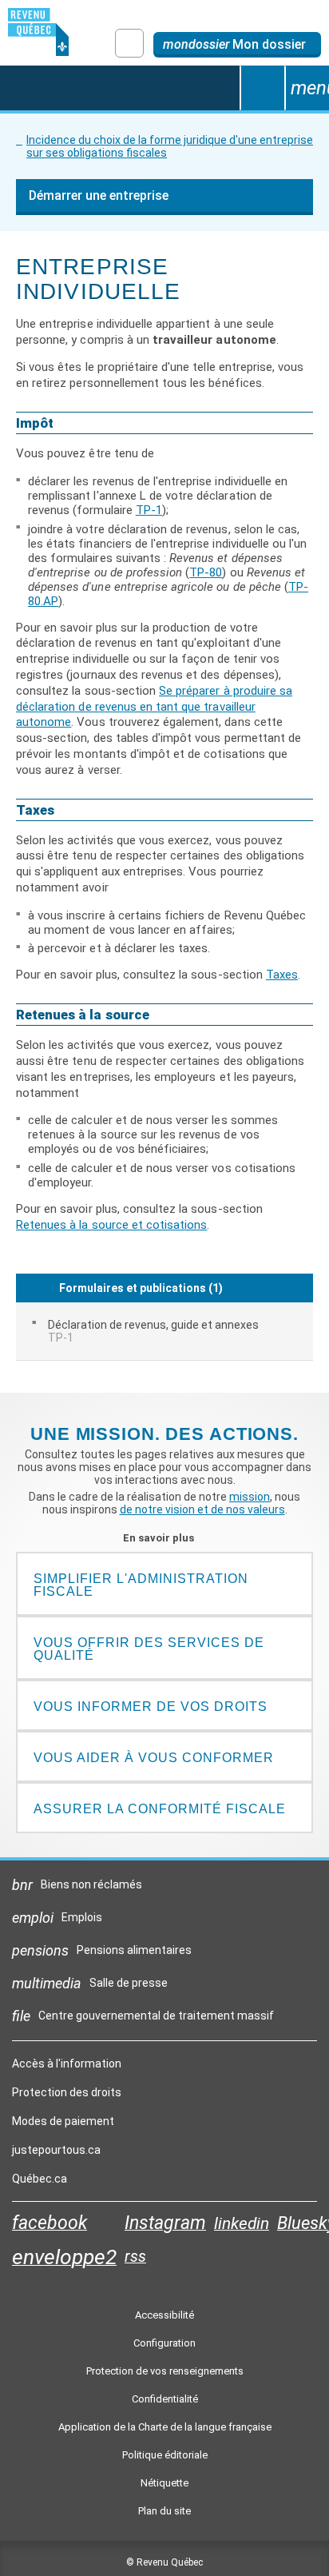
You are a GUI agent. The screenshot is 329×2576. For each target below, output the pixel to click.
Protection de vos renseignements (165, 2371)
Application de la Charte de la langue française (165, 2427)
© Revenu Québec (164, 2562)
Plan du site (164, 2511)
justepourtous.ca (56, 2154)
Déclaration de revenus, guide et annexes (153, 1331)
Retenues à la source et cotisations (111, 1225)
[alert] (237, 45)
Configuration (164, 2343)
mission (250, 1497)
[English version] (129, 43)
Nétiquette (164, 2483)
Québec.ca (40, 2183)
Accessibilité (164, 2315)
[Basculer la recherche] (262, 88)
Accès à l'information (67, 2064)
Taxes (282, 975)
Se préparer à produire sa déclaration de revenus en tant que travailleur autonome (154, 707)
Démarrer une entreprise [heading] (99, 195)
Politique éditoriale (165, 2455)
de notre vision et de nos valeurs (202, 1509)
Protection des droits (67, 2092)
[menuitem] (164, 1331)
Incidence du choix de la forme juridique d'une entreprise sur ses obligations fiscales (170, 146)
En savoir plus (165, 1538)
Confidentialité (165, 2399)
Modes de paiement (63, 2121)
